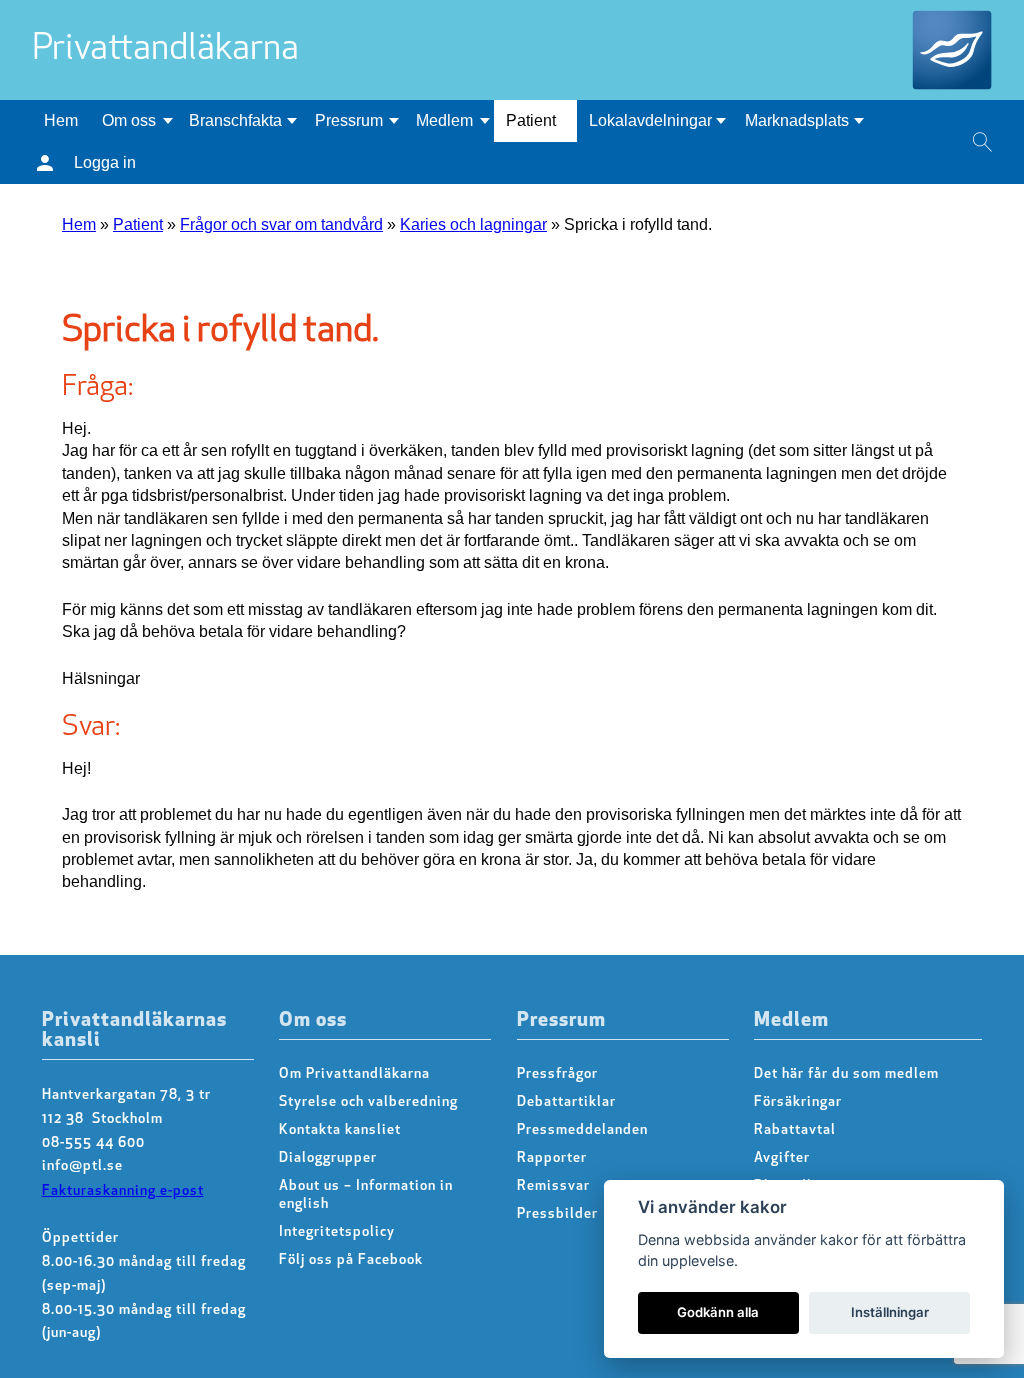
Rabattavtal (795, 1130)
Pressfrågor (557, 1074)
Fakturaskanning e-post (123, 1191)
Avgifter (782, 1158)
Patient (531, 120)
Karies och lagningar (473, 224)
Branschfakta (235, 120)
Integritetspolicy (337, 1232)
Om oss (129, 120)
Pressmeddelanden (582, 1130)
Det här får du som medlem (846, 1074)
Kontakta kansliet (340, 1130)
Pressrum (349, 120)
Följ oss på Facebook (351, 1260)
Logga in (105, 162)
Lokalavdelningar (650, 120)
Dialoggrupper (328, 1158)
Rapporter (552, 1158)
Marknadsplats (797, 120)
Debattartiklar (566, 1102)
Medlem (444, 120)
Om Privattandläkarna (354, 1074)
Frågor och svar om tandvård (281, 224)
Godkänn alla (718, 1312)
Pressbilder (557, 1214)
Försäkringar (798, 1102)
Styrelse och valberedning (368, 1102)
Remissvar (553, 1186)
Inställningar (890, 1312)
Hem (61, 120)
